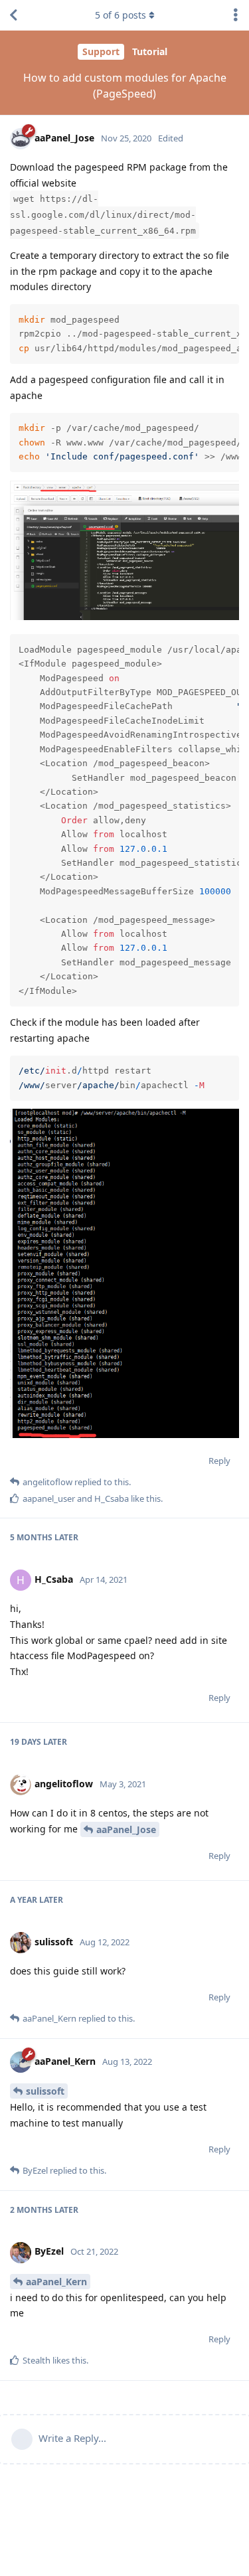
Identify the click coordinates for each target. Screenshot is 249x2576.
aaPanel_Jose (126, 1829)
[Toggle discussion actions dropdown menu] (236, 15)
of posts (121, 15)
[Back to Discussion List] (13, 15)
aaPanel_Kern (56, 2282)
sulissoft (45, 2091)
